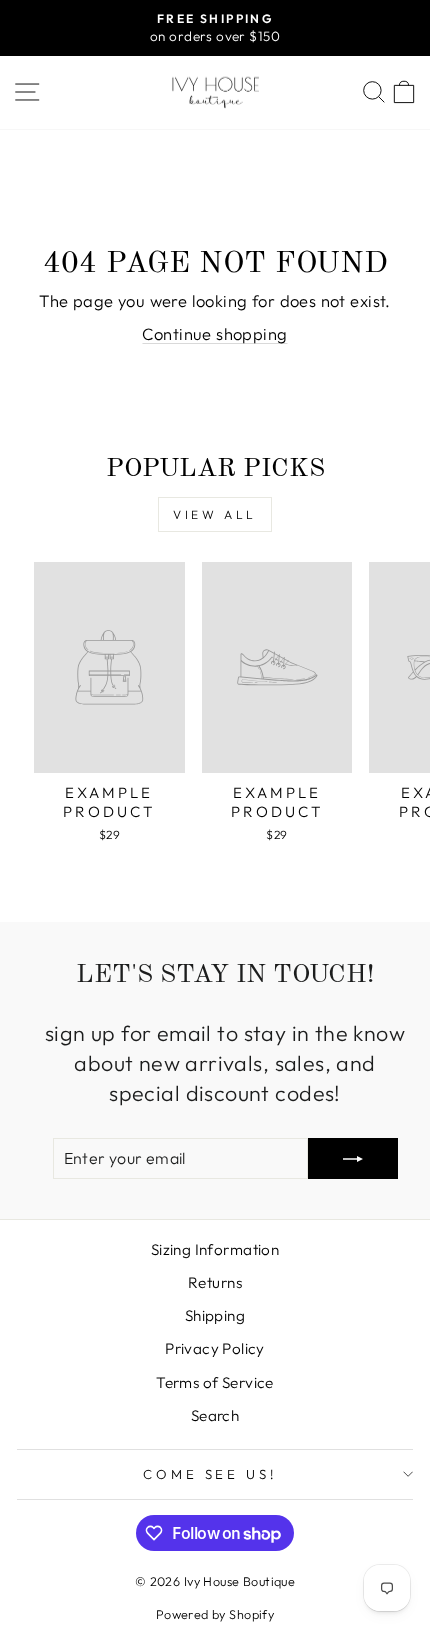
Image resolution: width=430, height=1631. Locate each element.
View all (215, 514)
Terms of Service (215, 1382)
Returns (215, 1282)
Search (215, 1415)
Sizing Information (215, 1249)
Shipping (215, 1315)
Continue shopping (214, 333)
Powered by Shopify (215, 1614)
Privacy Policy (215, 1348)
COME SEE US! (210, 1474)
